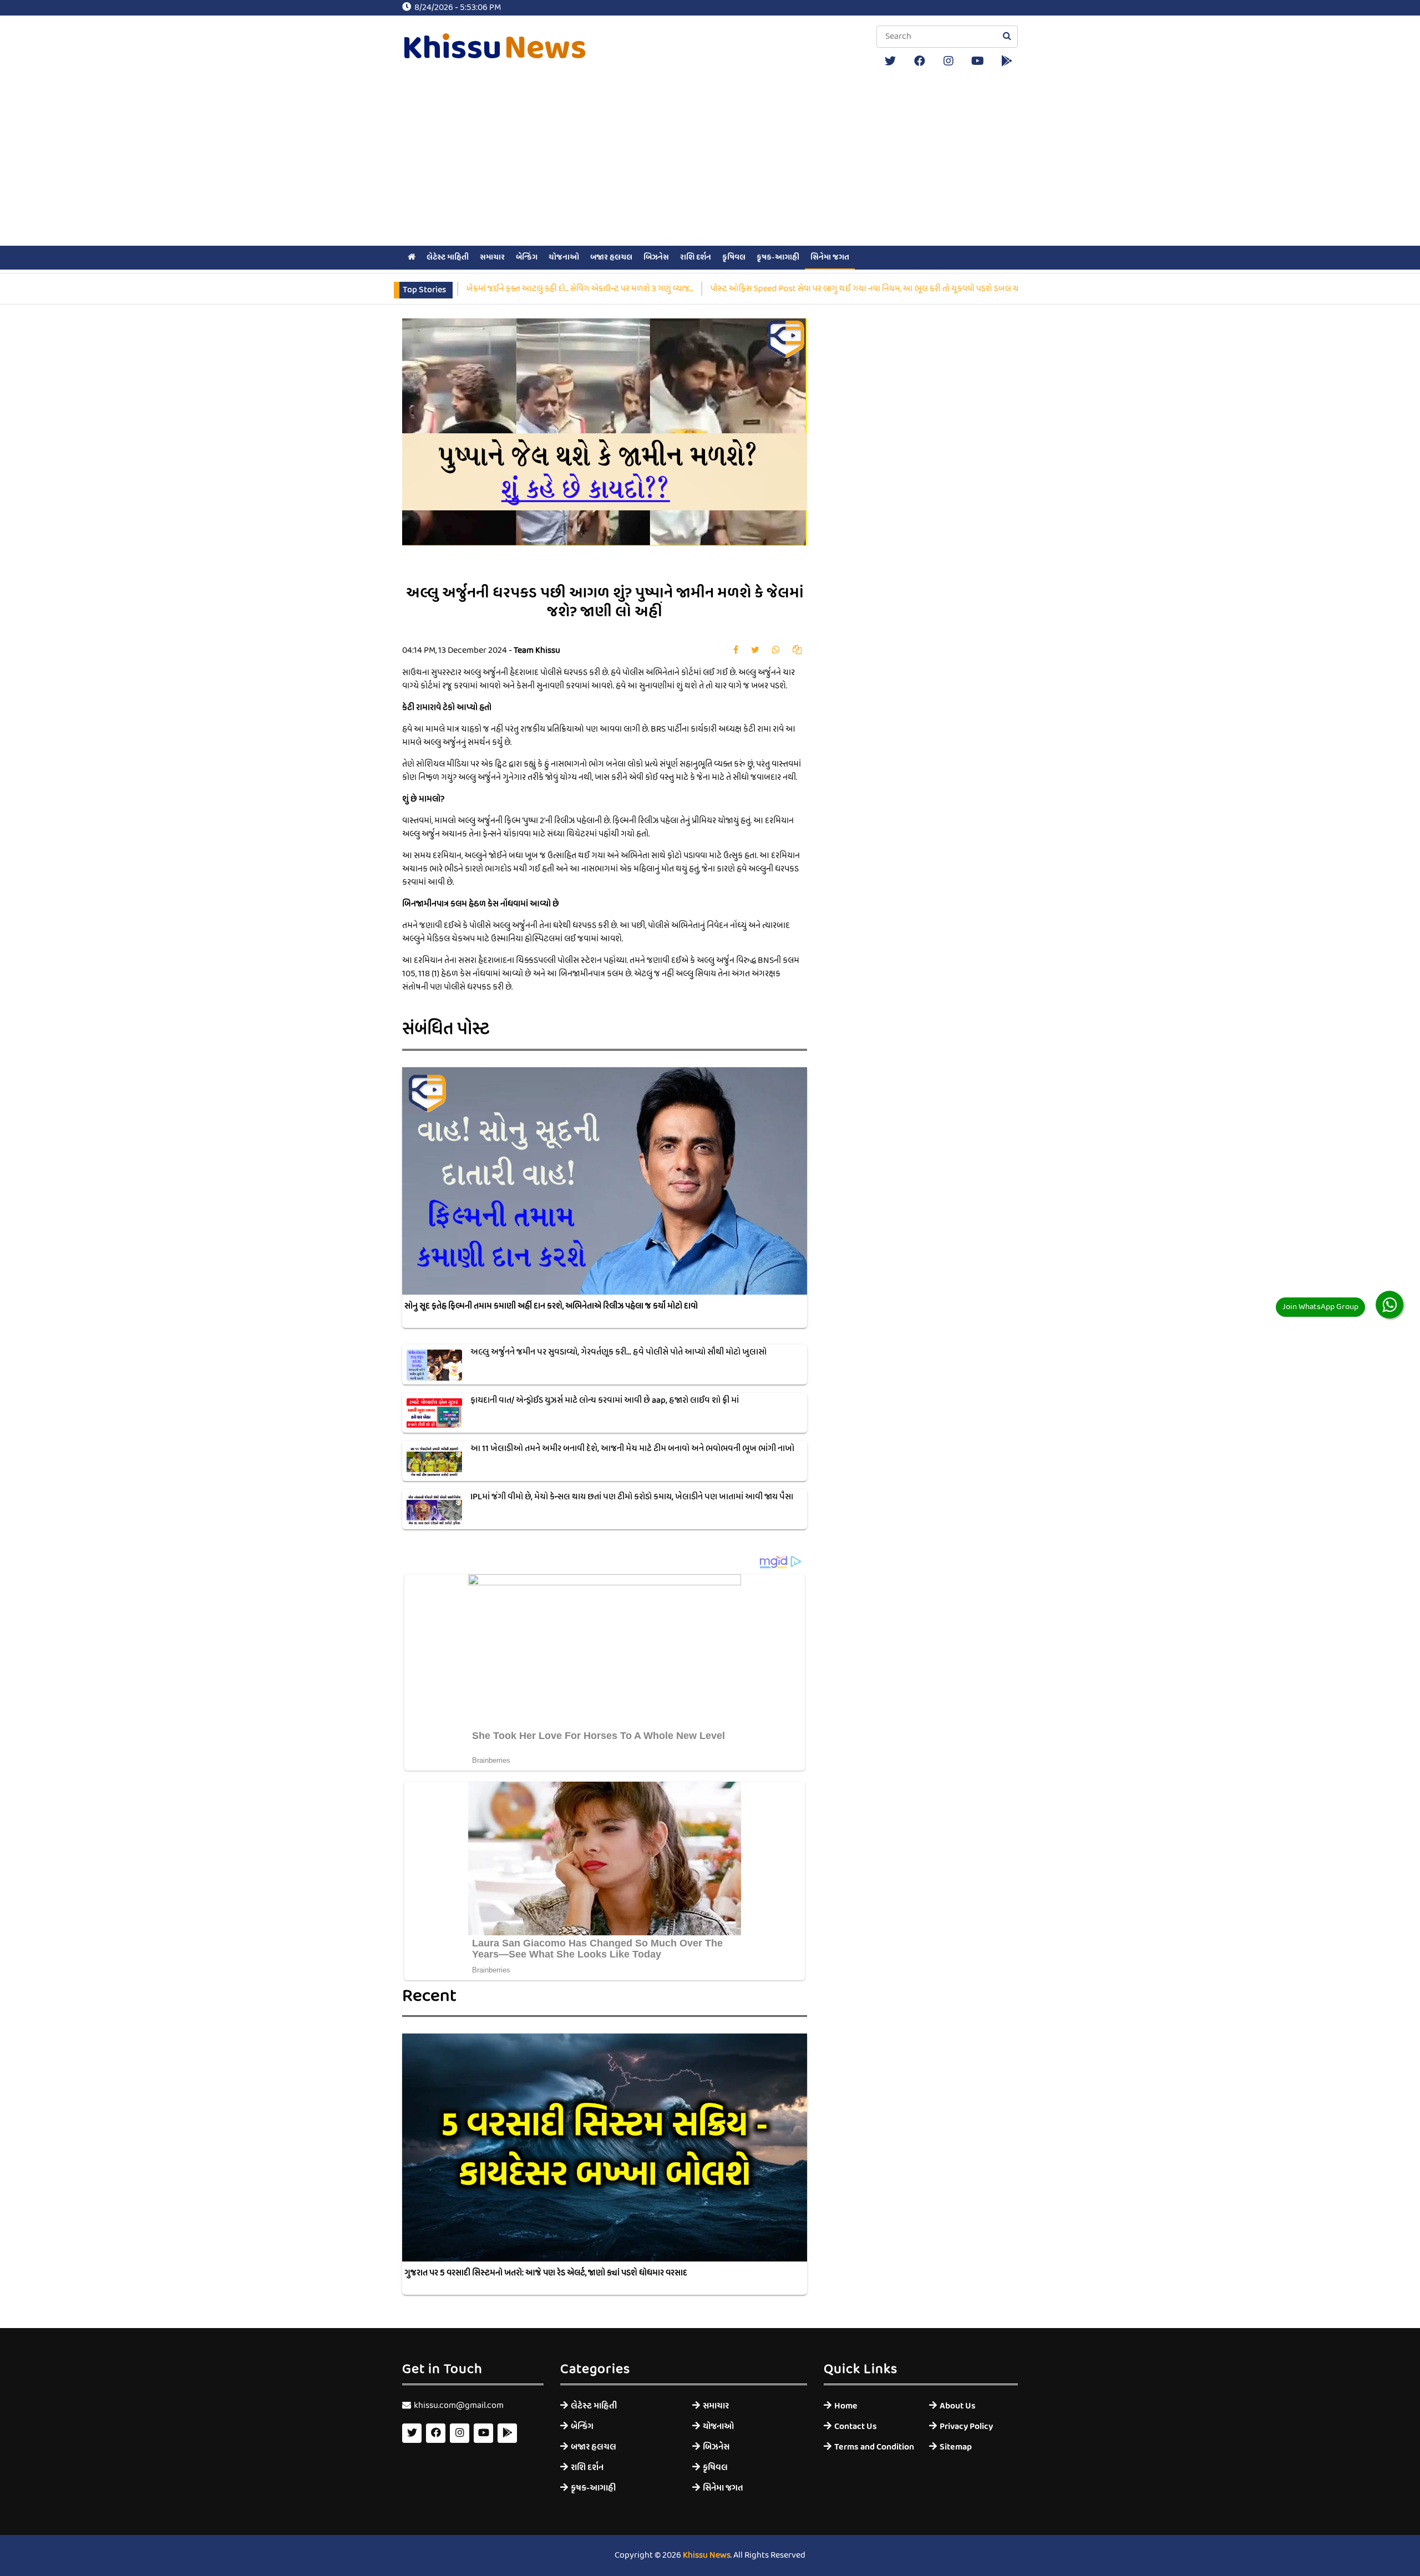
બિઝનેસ (656, 257)
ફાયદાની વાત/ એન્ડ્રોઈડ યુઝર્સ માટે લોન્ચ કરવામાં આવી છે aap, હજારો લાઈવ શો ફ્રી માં (605, 1401)
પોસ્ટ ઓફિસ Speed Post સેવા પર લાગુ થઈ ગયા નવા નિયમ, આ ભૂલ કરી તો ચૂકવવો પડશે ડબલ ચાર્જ (783, 289)
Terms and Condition (873, 2447)
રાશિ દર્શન (696, 257)
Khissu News (707, 2555)
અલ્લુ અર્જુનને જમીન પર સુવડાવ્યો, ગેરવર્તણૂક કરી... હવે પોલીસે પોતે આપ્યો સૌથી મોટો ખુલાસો (618, 1352)
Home (846, 2406)
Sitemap (956, 2447)
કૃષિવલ (734, 257)
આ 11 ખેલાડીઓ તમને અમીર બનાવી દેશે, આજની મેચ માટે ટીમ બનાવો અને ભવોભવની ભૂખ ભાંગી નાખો (632, 1449)
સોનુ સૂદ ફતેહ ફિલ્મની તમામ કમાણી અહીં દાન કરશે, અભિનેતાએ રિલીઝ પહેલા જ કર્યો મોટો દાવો (551, 1306)
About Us (958, 2406)
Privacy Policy (966, 2427)
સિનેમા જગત (830, 257)
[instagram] (949, 61)
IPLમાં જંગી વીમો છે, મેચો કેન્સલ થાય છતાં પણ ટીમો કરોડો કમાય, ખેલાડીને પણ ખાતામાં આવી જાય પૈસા (632, 1497)
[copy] (797, 651)
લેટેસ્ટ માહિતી (448, 257)
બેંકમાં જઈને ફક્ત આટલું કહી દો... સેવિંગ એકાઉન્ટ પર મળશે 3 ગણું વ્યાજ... (494, 289)
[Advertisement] (710, 160)
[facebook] (920, 61)
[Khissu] (1007, 61)
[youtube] (978, 61)
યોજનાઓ (564, 257)
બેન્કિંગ (527, 257)
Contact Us (856, 2427)
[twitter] (890, 61)
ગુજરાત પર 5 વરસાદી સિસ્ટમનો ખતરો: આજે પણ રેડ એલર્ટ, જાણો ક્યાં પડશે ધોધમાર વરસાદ (546, 2273)
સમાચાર (492, 257)
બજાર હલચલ (611, 257)
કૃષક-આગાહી (778, 257)
